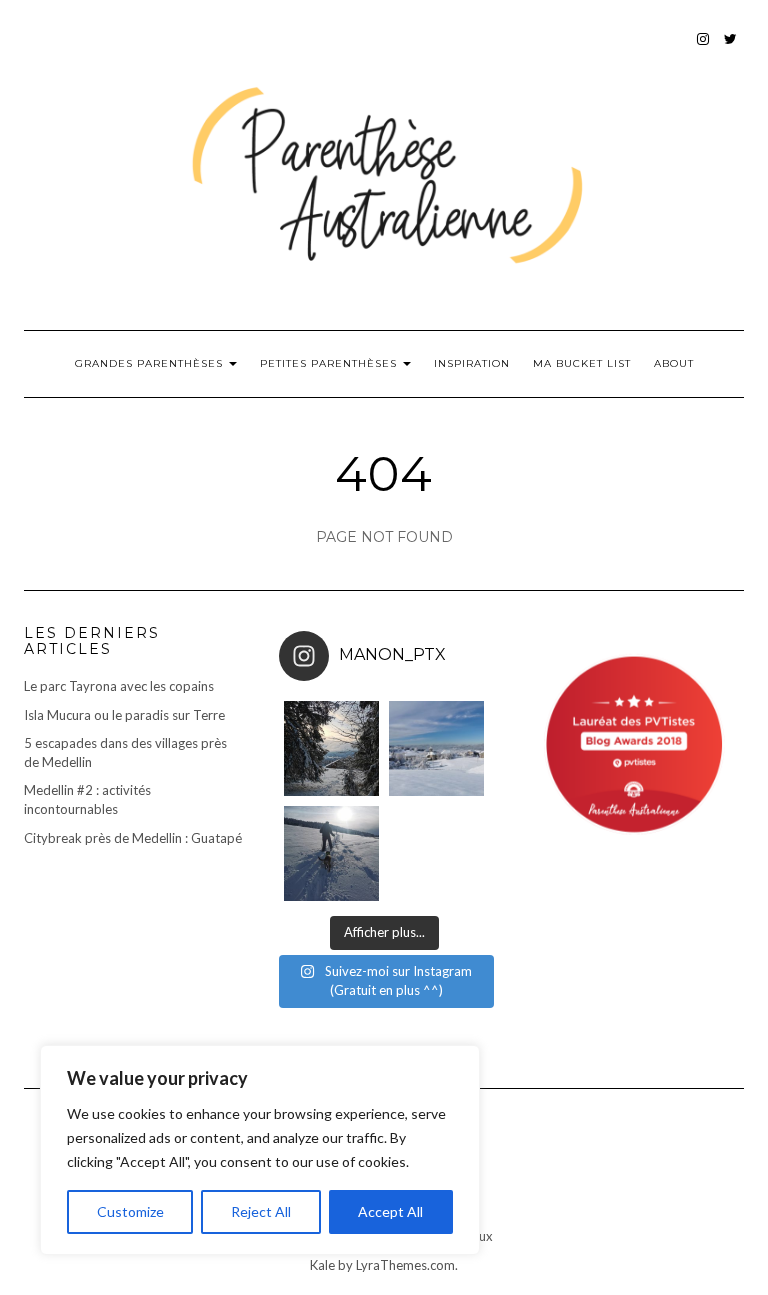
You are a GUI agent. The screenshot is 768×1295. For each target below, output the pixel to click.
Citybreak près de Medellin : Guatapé (133, 838)
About (674, 363)
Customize (130, 1211)
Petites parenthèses (330, 363)
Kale (322, 1265)
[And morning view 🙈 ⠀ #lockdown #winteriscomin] (436, 748)
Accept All (390, 1211)
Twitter (731, 48)
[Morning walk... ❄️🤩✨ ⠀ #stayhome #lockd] (331, 853)
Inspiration (472, 363)
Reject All (261, 1211)
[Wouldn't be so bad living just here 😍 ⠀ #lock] (331, 748)
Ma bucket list (582, 363)
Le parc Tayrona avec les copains (119, 686)
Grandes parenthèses (151, 363)
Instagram (703, 48)
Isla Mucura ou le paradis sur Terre (124, 715)
